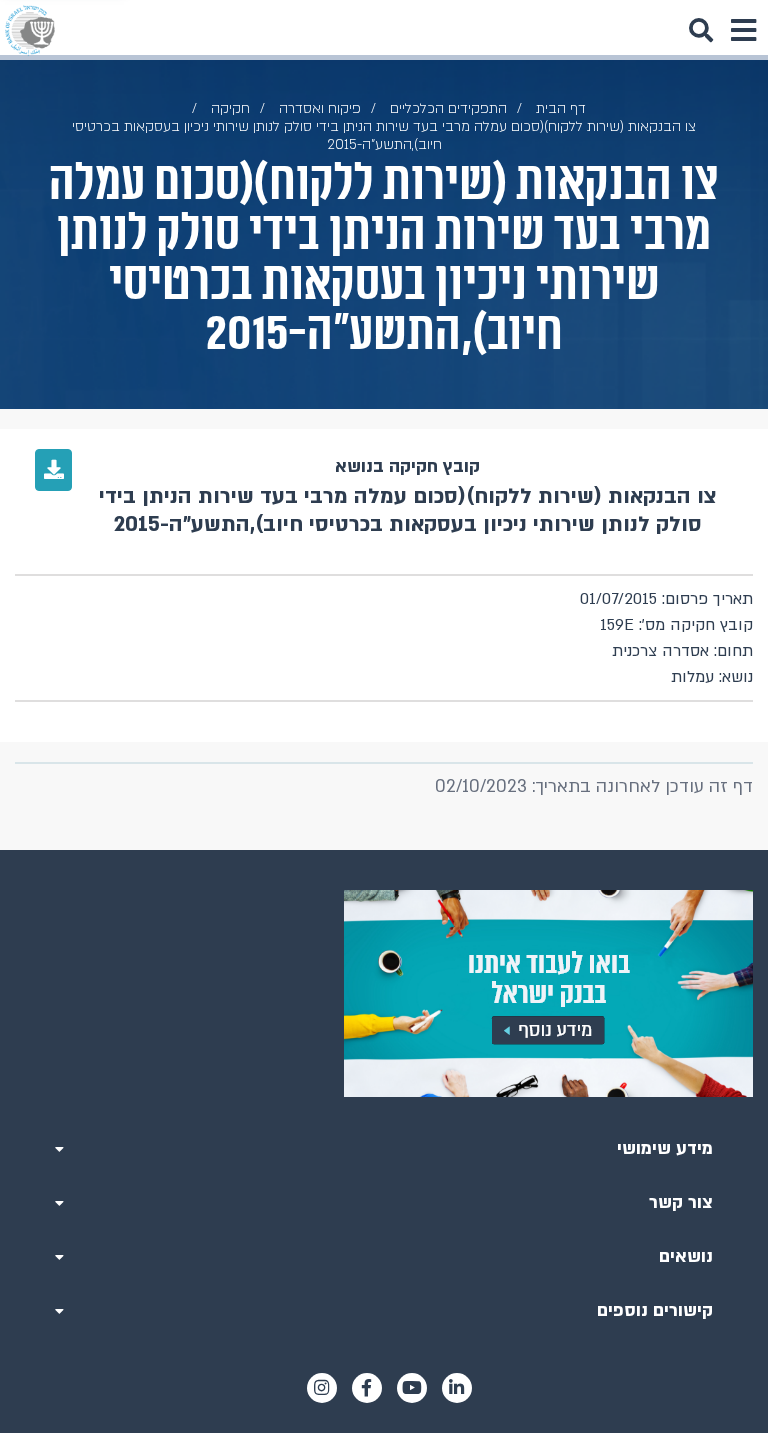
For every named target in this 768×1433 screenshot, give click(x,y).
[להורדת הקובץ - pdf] (53, 470)
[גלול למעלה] (384, 850)
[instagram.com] (322, 1388)
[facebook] (367, 1388)
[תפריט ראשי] (743, 30)
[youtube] (412, 1388)
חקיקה (230, 108)
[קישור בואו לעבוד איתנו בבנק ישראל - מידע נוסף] (384, 993)
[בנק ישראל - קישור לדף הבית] (30, 30)
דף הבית (561, 108)
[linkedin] (457, 1388)
